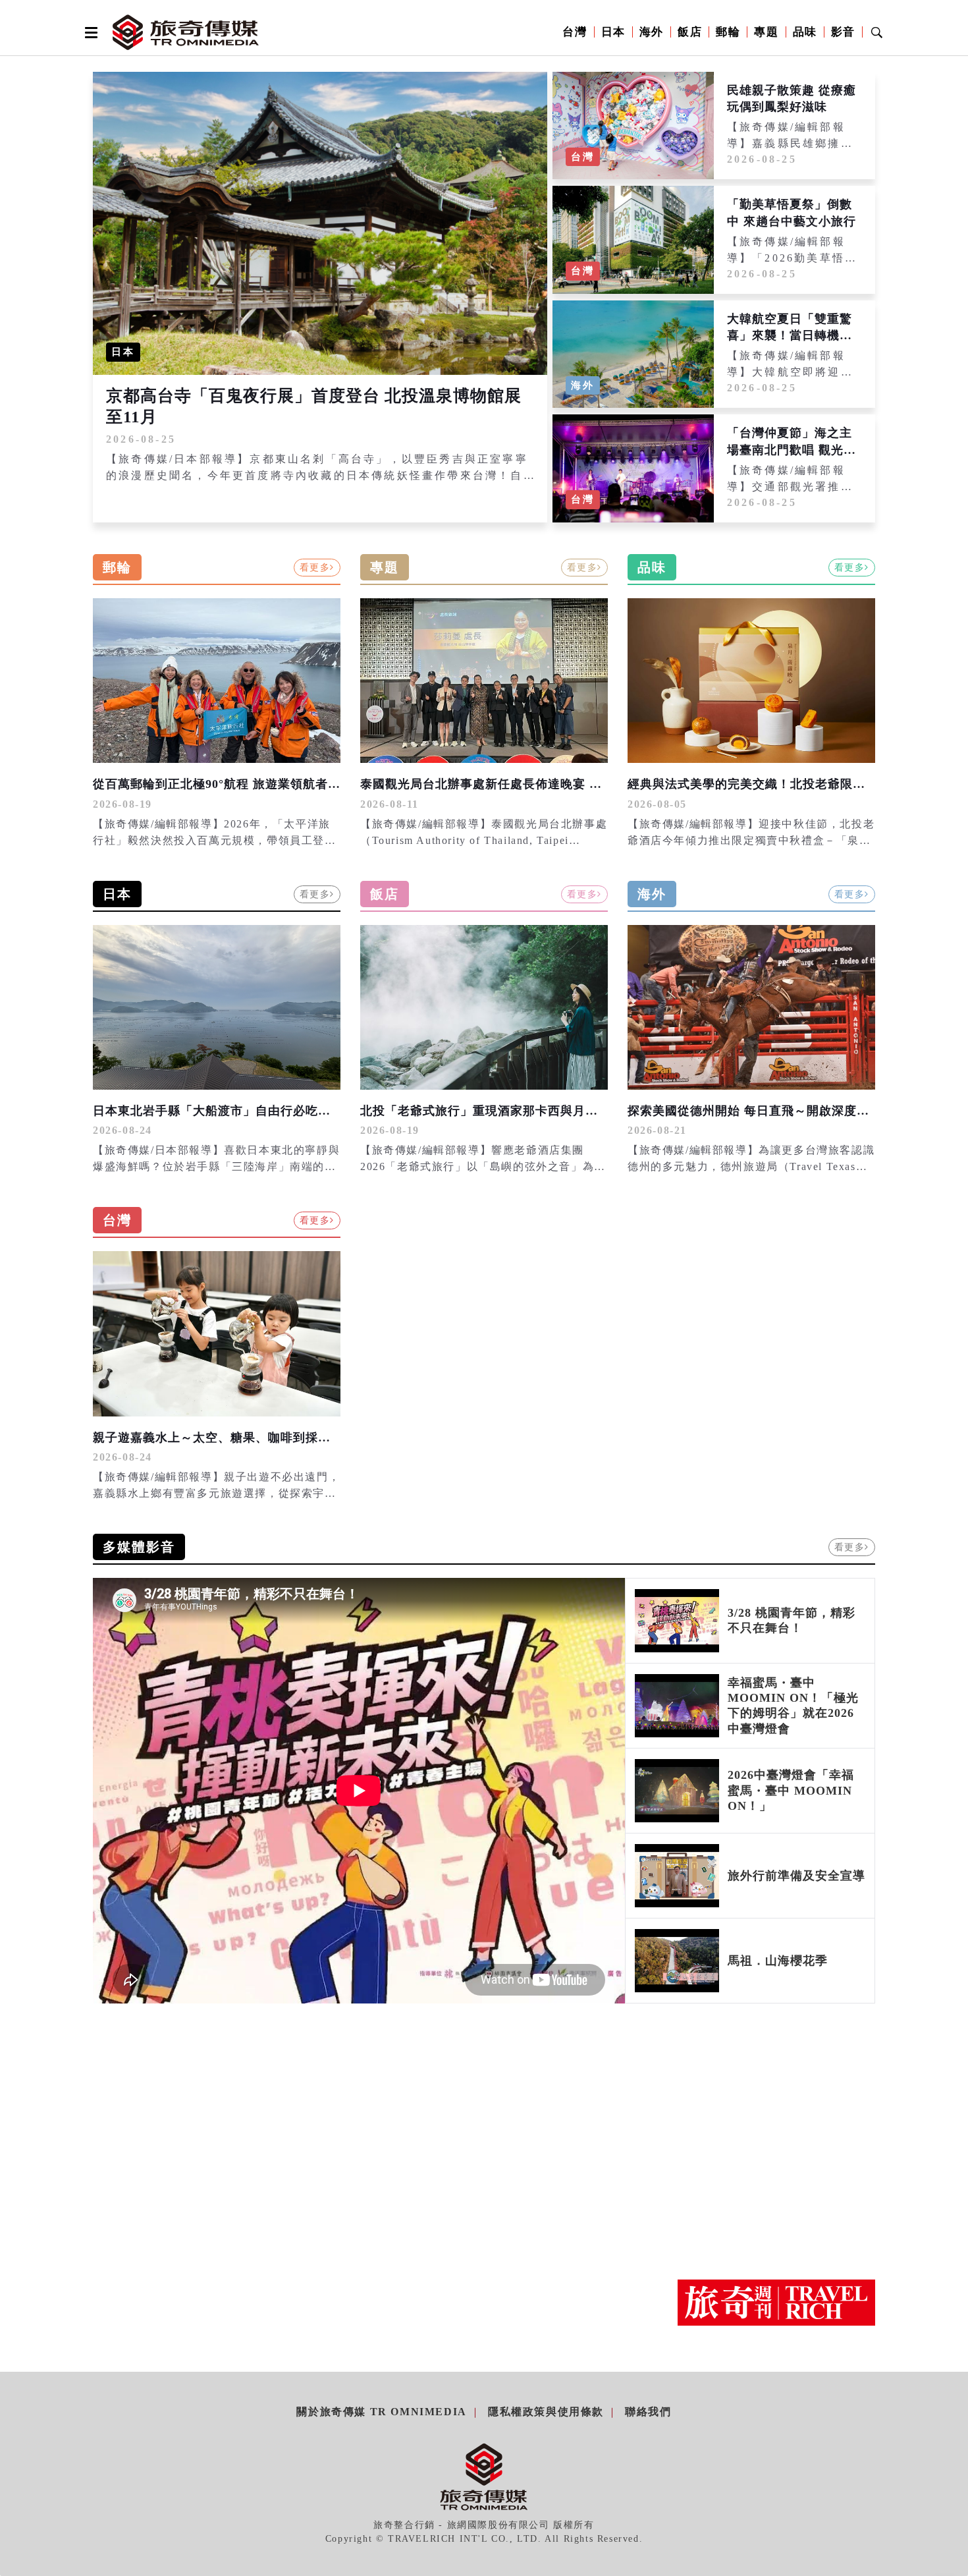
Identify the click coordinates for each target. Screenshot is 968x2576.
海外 (652, 32)
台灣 (575, 32)
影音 (843, 32)
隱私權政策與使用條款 (546, 2412)
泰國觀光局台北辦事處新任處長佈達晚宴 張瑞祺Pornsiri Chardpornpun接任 (574, 784)
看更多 (315, 568)
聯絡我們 (648, 2412)
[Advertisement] (776, 2132)
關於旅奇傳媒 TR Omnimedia (381, 2412)
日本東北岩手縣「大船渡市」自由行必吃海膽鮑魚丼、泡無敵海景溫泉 (287, 1111)
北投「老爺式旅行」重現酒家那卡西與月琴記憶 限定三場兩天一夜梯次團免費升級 (587, 1111)
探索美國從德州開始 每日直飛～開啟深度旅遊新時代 (773, 1111)
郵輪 (728, 32)
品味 (805, 32)
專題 (766, 32)
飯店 (690, 32)
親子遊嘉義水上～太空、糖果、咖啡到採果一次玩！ (237, 1438)
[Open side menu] (89, 32)
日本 (613, 32)
